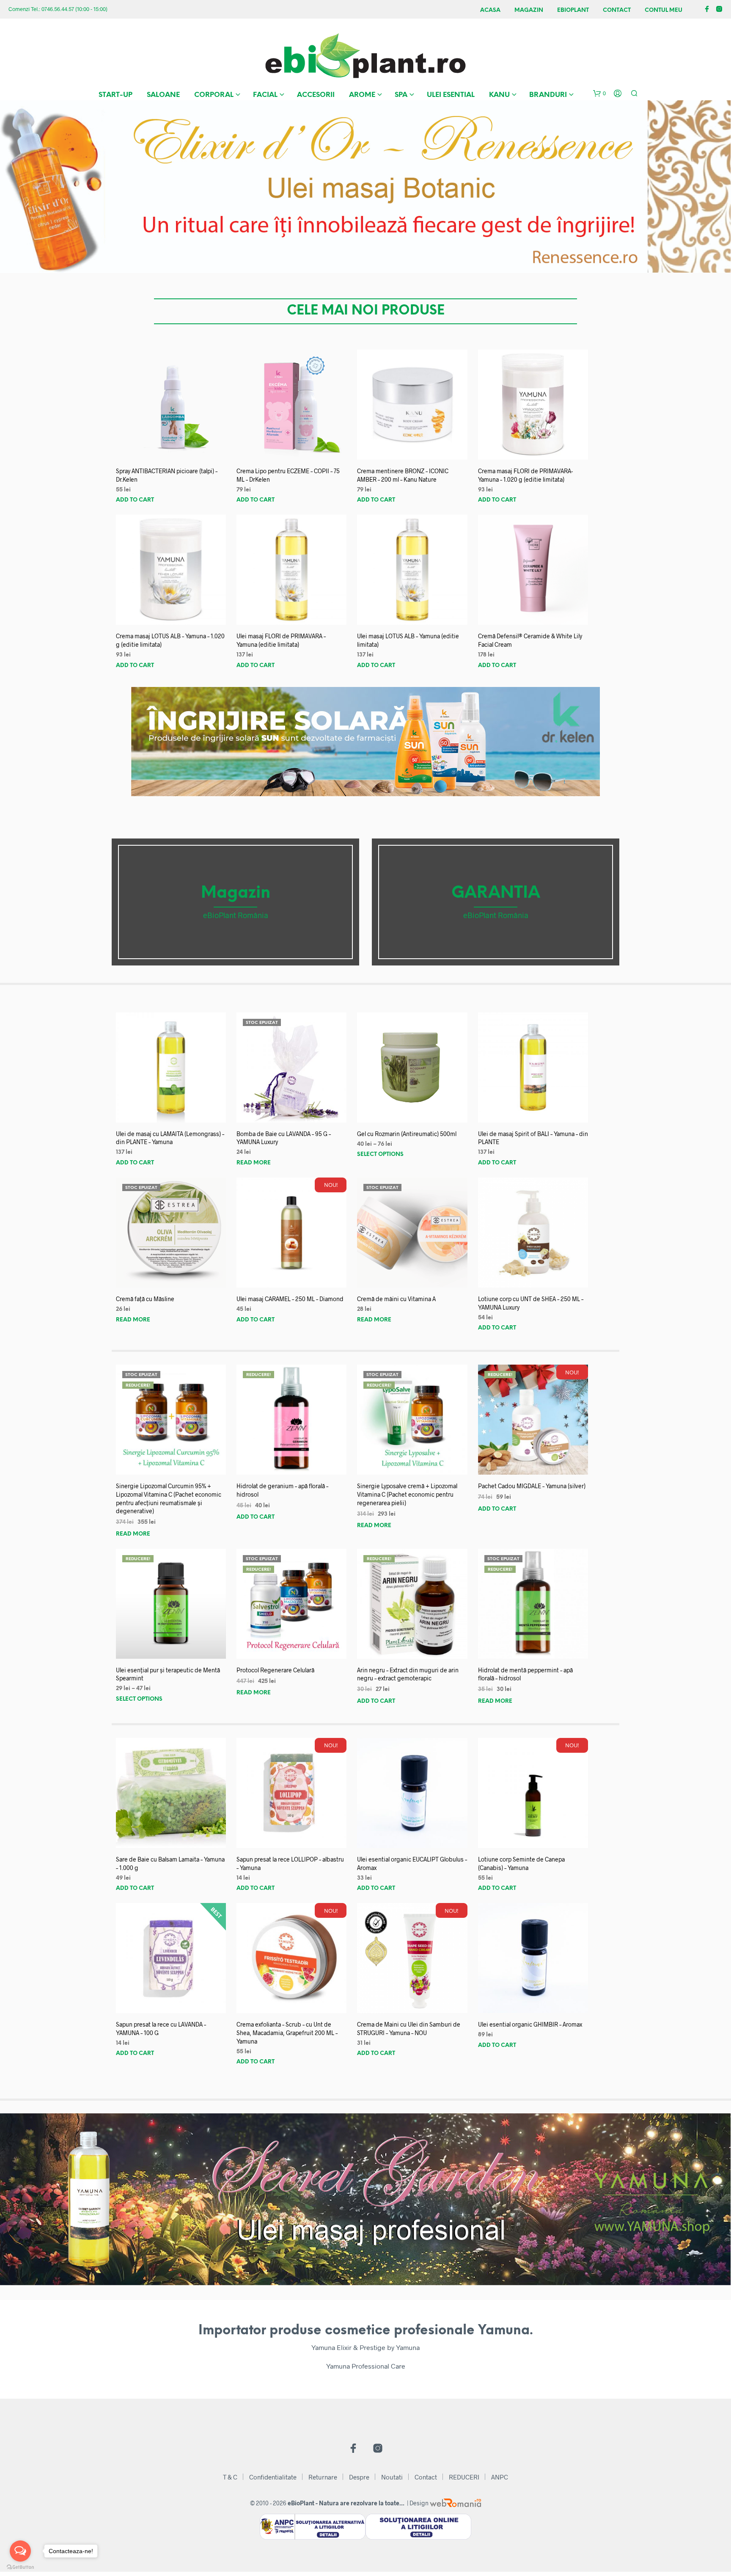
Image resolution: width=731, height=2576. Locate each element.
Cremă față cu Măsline (145, 1299)
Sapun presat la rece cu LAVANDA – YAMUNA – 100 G (161, 2029)
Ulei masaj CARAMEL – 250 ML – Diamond (290, 1299)
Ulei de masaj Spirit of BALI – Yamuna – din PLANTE (533, 1138)
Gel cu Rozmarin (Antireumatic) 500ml (407, 1134)
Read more (254, 1163)
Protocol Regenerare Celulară (275, 1670)
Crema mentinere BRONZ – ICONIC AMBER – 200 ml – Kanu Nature (403, 475)
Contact (617, 10)
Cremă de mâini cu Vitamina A (396, 1299)
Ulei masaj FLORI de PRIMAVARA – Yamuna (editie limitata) (281, 640)
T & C (230, 2477)
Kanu (499, 95)
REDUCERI (464, 2477)
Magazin (529, 10)
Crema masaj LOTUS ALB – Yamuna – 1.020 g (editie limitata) (170, 640)
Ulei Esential (451, 95)
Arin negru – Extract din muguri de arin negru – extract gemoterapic (408, 1674)
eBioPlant (573, 10)
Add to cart (135, 500)
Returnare (323, 2477)
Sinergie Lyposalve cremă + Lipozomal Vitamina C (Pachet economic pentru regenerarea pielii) (407, 1494)
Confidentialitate (273, 2477)
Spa (401, 95)
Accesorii (316, 95)
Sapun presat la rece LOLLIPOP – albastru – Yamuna (290, 1863)
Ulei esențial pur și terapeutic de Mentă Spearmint (168, 1674)
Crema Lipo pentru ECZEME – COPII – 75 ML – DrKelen (288, 475)
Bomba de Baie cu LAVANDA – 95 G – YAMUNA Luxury (284, 1138)
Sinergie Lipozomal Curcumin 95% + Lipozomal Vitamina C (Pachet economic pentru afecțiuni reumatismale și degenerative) (169, 1498)
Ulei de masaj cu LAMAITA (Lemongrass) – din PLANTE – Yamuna (170, 1138)
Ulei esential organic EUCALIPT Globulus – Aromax (412, 1863)
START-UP (115, 95)
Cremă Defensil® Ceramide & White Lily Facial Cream (530, 640)
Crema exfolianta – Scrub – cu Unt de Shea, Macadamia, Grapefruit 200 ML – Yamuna (287, 2033)
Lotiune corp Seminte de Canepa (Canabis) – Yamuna (521, 1863)
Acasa (490, 10)
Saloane (163, 95)
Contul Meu (664, 10)
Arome (362, 95)
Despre (359, 2477)
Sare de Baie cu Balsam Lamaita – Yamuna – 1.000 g (170, 1863)
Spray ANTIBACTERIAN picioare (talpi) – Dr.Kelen (167, 475)
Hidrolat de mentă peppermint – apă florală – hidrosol (525, 1674)
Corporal (214, 95)
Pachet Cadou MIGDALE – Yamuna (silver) (532, 1486)
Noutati (392, 2477)
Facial (265, 95)
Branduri (548, 95)
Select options (380, 1154)
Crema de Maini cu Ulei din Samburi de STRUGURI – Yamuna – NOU (409, 2029)
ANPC (500, 2477)
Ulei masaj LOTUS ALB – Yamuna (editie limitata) (408, 640)
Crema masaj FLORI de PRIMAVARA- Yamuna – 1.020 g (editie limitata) (525, 475)
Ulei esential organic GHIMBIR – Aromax (530, 2024)
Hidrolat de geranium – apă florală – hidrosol (282, 1490)
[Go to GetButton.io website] (20, 2567)
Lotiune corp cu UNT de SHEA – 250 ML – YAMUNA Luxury (531, 1303)
